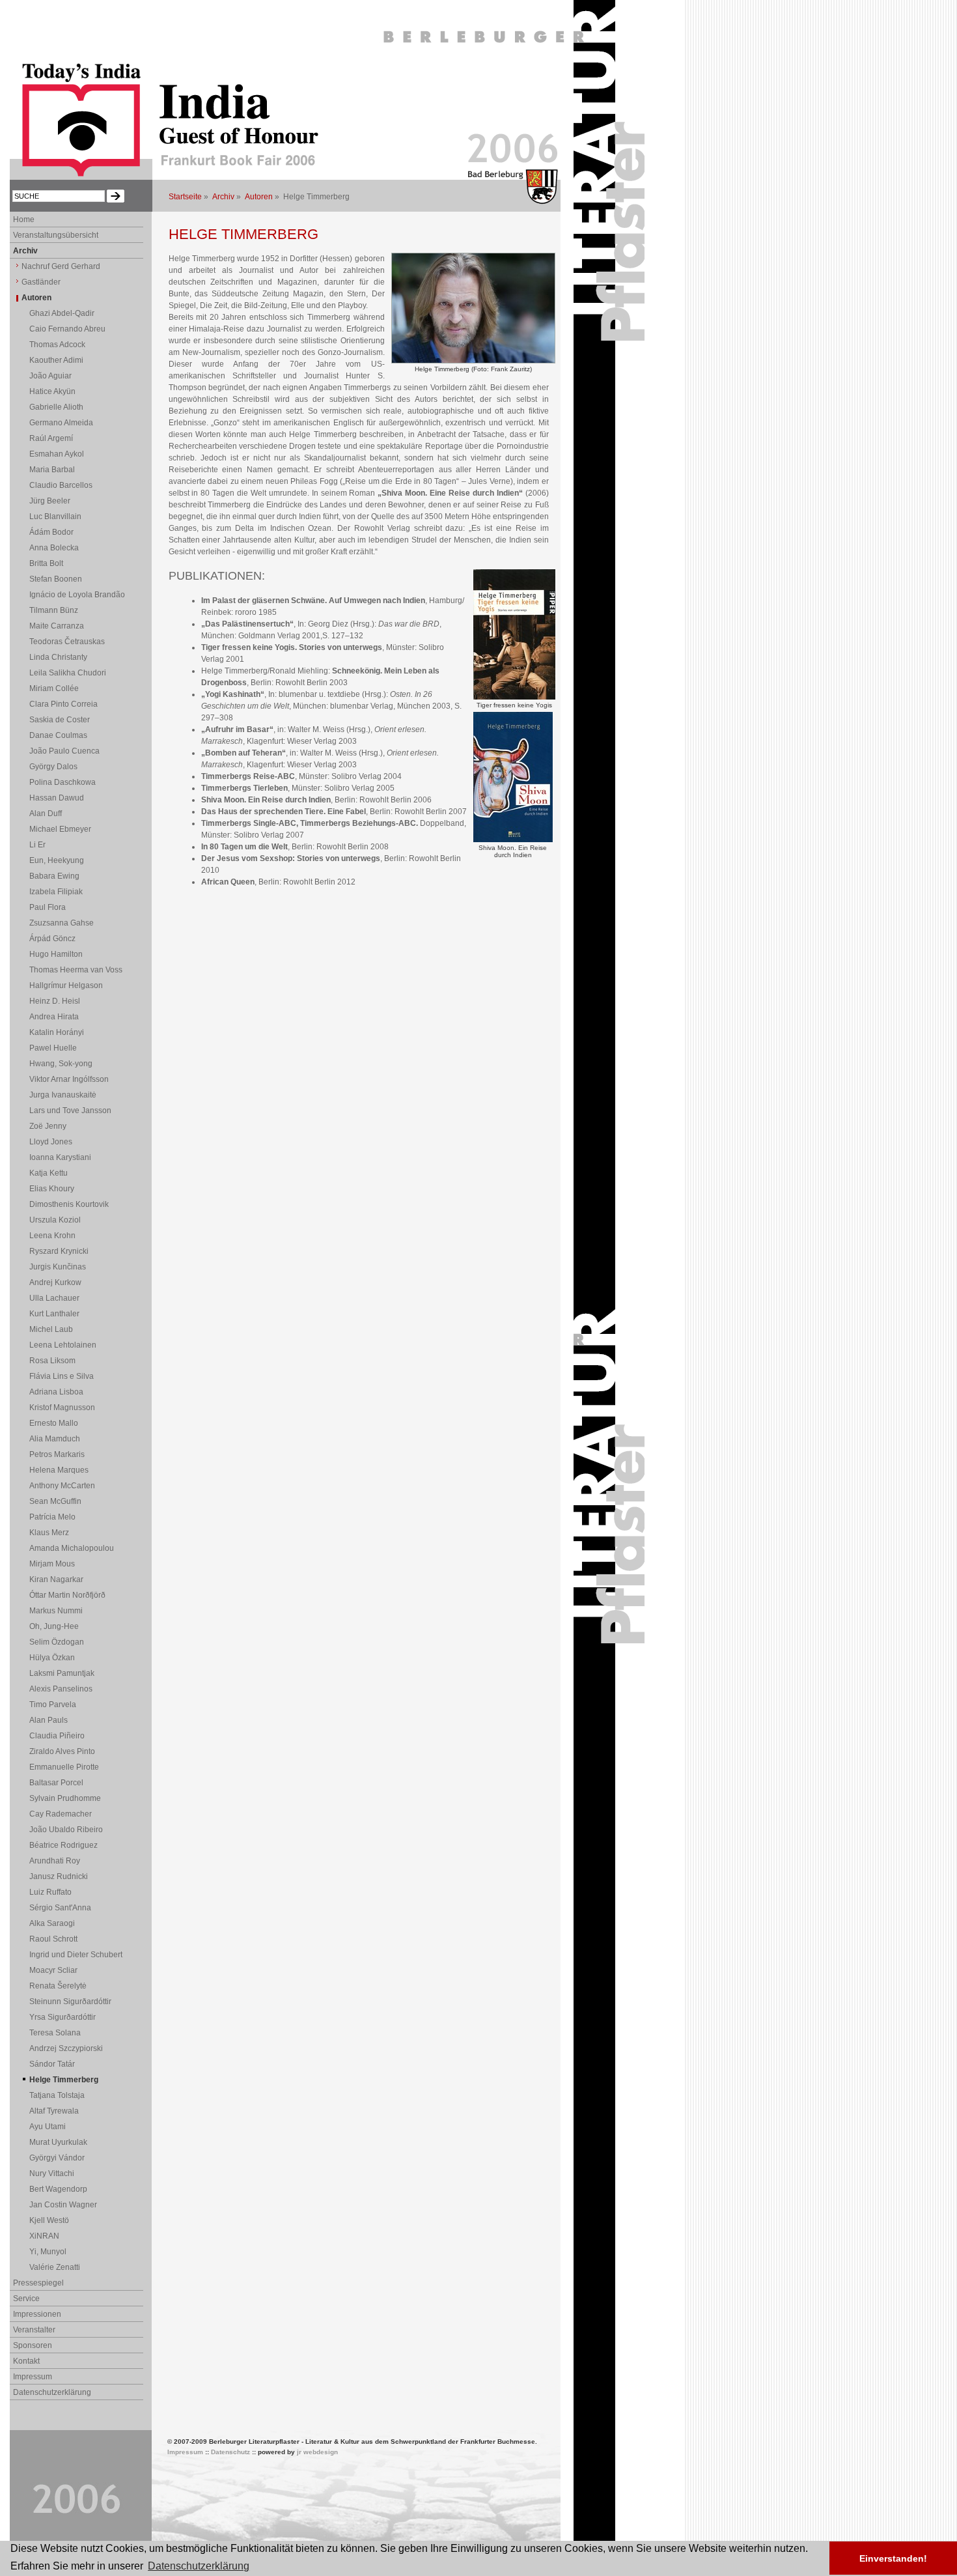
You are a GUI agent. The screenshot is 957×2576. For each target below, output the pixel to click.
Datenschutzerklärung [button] (199, 2566)
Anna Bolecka (54, 548)
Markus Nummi (56, 1611)
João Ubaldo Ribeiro (66, 1830)
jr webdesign (317, 2452)
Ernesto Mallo (54, 1423)
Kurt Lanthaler (54, 1314)
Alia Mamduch (55, 1439)
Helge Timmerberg (64, 2080)
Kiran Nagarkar (56, 1579)
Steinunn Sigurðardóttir (70, 2002)
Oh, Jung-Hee (54, 1626)
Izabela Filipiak (56, 892)
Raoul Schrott (53, 1939)
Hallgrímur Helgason (66, 985)
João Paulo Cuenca (64, 751)
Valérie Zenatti (55, 2267)
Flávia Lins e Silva (62, 1376)
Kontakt (26, 2361)
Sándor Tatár (52, 2064)
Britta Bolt (46, 563)
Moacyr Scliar (53, 1970)
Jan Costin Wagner (63, 2205)
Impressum (33, 2377)
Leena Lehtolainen (63, 1345)
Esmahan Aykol (57, 454)
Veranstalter (34, 2330)
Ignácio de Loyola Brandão (77, 595)
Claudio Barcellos (61, 485)
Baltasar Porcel (56, 1783)
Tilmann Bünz (54, 610)
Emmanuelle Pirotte (64, 1767)
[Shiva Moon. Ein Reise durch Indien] (513, 840)
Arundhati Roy (55, 1861)
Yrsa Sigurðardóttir (62, 2017)
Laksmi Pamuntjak (62, 1673)
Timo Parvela (53, 1705)
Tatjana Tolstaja (57, 2095)
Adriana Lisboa (56, 1392)
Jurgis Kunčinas (58, 1267)
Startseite (185, 197)
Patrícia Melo (52, 1517)
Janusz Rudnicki (59, 1876)
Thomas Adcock (57, 345)
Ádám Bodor (51, 532)
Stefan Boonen (56, 579)
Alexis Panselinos (61, 1689)
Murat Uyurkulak (58, 2142)
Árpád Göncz (52, 939)
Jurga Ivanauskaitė (63, 1095)
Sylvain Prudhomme (65, 1798)
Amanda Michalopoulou (72, 1548)
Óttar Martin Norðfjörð (67, 1595)
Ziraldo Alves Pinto (62, 1751)
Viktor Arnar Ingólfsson (69, 1079)
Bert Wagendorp (58, 2189)
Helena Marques (59, 1470)
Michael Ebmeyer (60, 829)
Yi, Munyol (48, 2252)
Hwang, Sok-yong (61, 1064)
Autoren (259, 197)
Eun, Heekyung (57, 860)
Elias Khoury (52, 1189)
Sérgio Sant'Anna (60, 1908)
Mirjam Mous (52, 1564)
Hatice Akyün (52, 391)
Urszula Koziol (55, 1220)
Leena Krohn (52, 1236)
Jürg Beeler (50, 501)
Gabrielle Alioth (56, 407)
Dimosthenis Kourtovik (69, 1204)
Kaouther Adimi (56, 360)
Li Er (37, 845)
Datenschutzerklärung (52, 2392)
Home (24, 219)
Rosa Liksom (52, 1361)
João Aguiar (50, 376)
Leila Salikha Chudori (68, 673)
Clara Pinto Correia (63, 704)
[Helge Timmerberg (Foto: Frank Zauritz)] (473, 361)
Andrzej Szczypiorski (66, 2048)
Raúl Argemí (51, 438)
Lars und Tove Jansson (70, 1111)
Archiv (223, 197)
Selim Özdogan (57, 1642)
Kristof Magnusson (62, 1408)
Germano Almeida (61, 423)
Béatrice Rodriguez (63, 1845)
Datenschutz (230, 2452)
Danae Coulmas (58, 735)
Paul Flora (48, 907)
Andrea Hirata (54, 1017)
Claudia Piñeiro (57, 1736)
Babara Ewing (54, 876)
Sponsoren (33, 2345)
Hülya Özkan (52, 1658)
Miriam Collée (54, 688)
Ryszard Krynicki (59, 1251)
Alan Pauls (49, 1720)
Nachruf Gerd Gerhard (61, 266)
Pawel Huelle (53, 1048)
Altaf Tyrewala (54, 2111)
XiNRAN (44, 2236)
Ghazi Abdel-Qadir (62, 313)
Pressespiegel (38, 2283)
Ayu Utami (48, 2127)
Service (26, 2299)
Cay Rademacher (61, 1814)
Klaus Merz (49, 1533)
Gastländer (41, 282)
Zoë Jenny (48, 1126)
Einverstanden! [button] (893, 2558)
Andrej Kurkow (55, 1282)
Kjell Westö (49, 2220)
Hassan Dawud (57, 798)
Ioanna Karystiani (60, 1157)
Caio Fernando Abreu (67, 329)
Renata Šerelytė (58, 1986)
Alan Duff (46, 814)
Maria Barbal (52, 470)
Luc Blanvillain (55, 517)
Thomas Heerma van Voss (76, 970)
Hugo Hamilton (56, 954)
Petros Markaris (57, 1454)
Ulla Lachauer (54, 1298)
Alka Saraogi (52, 1923)
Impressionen (37, 2314)
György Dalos (53, 767)
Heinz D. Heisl (55, 1001)
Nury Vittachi (52, 2173)
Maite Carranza (57, 626)
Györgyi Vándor (57, 2158)
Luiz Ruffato (50, 1892)
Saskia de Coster (60, 720)
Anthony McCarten (62, 1486)
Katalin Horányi (57, 1032)
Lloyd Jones (51, 1142)
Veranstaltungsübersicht (56, 235)
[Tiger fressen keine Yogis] (514, 697)
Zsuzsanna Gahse (62, 923)
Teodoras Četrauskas (67, 642)
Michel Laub (51, 1329)
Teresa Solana (55, 2033)
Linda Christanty (58, 657)
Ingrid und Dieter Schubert (76, 1955)
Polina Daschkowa (62, 782)
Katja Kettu (49, 1173)
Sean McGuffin (55, 1501)
